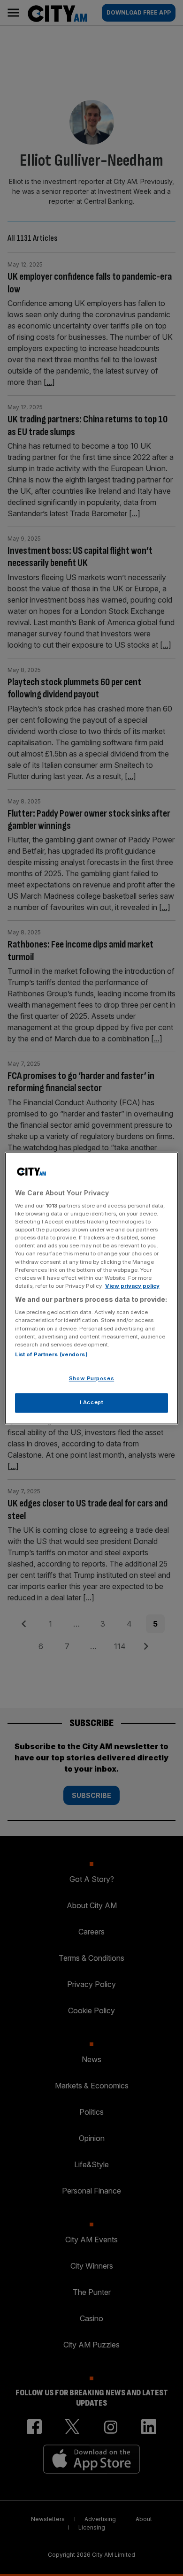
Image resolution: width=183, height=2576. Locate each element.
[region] (92, 1288)
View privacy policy (132, 1286)
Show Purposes (91, 1378)
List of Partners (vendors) (51, 1354)
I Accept (92, 1402)
